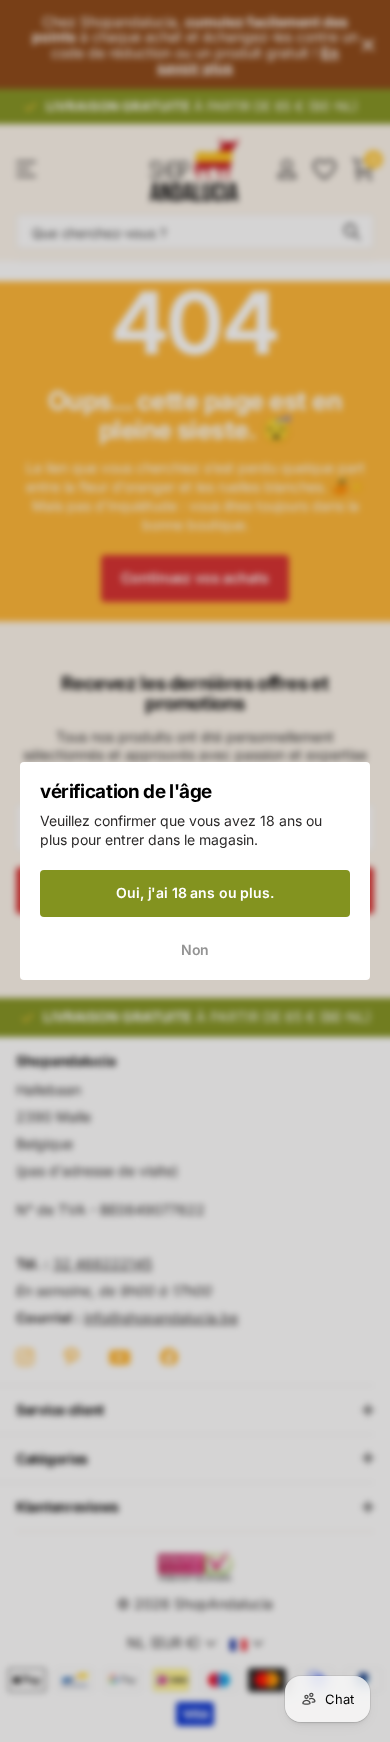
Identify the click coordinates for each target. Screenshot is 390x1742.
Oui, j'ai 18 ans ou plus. (195, 892)
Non (195, 949)
